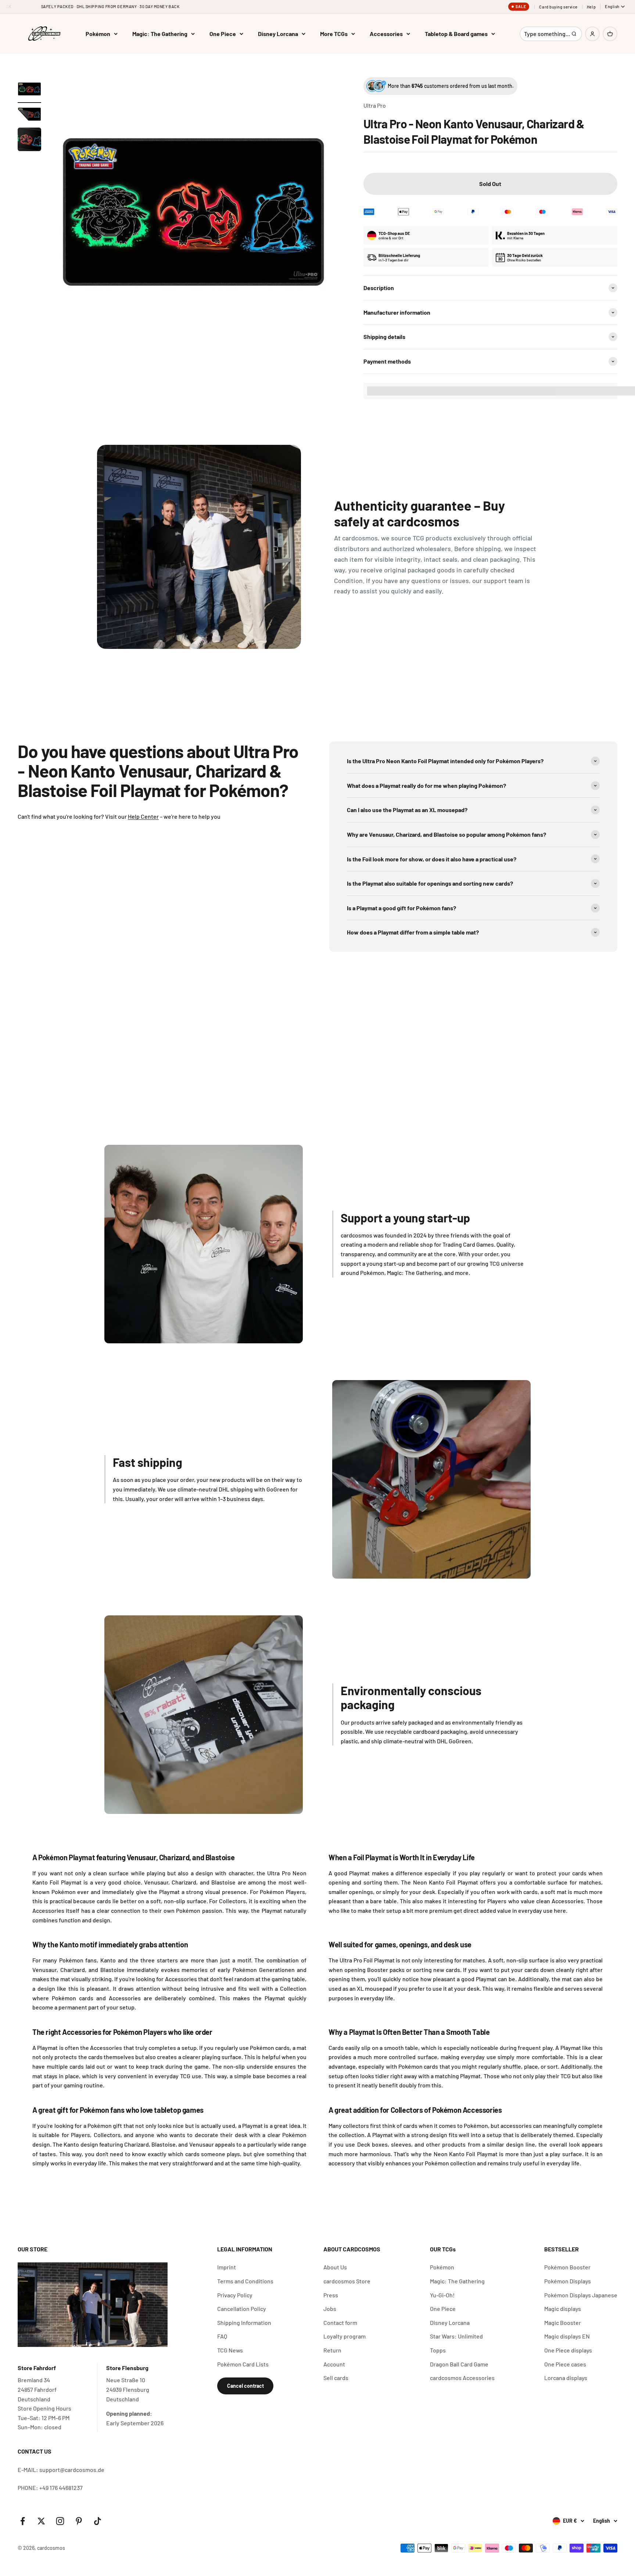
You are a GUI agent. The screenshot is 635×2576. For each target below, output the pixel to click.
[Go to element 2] (29, 115)
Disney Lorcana (278, 34)
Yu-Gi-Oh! (442, 2295)
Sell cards (336, 2378)
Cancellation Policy (242, 2309)
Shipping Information (244, 2323)
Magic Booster (563, 2323)
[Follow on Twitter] (41, 2521)
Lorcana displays (566, 2378)
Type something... (547, 36)
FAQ (222, 2336)
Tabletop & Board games (456, 34)
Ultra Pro (375, 105)
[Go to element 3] (29, 140)
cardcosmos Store (347, 2281)
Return (332, 2350)
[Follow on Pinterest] (79, 2521)
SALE (521, 7)
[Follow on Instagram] (60, 2521)
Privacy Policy (235, 2295)
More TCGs (334, 34)
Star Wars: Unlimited (456, 2336)
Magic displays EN (567, 2336)
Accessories (386, 34)
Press (331, 2295)
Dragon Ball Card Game (459, 2364)
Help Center (143, 816)
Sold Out (490, 184)
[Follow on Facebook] (23, 2521)
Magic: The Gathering (160, 34)
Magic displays (563, 2309)
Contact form (340, 2323)
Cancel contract (245, 2386)
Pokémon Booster (567, 2267)
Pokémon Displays (568, 2281)
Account (334, 2364)
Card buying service (558, 7)
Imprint (227, 2267)
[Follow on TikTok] (98, 2521)
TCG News (230, 2350)
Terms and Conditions (245, 2281)
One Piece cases (565, 2364)
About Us (335, 2267)
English (612, 6)
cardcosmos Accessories (462, 2378)
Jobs (330, 2309)
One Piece (223, 34)
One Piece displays (568, 2350)
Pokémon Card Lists (243, 2364)
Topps (438, 2350)
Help (591, 7)
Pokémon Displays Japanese (581, 2295)
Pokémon (98, 34)
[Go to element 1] (29, 90)
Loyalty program (345, 2336)
